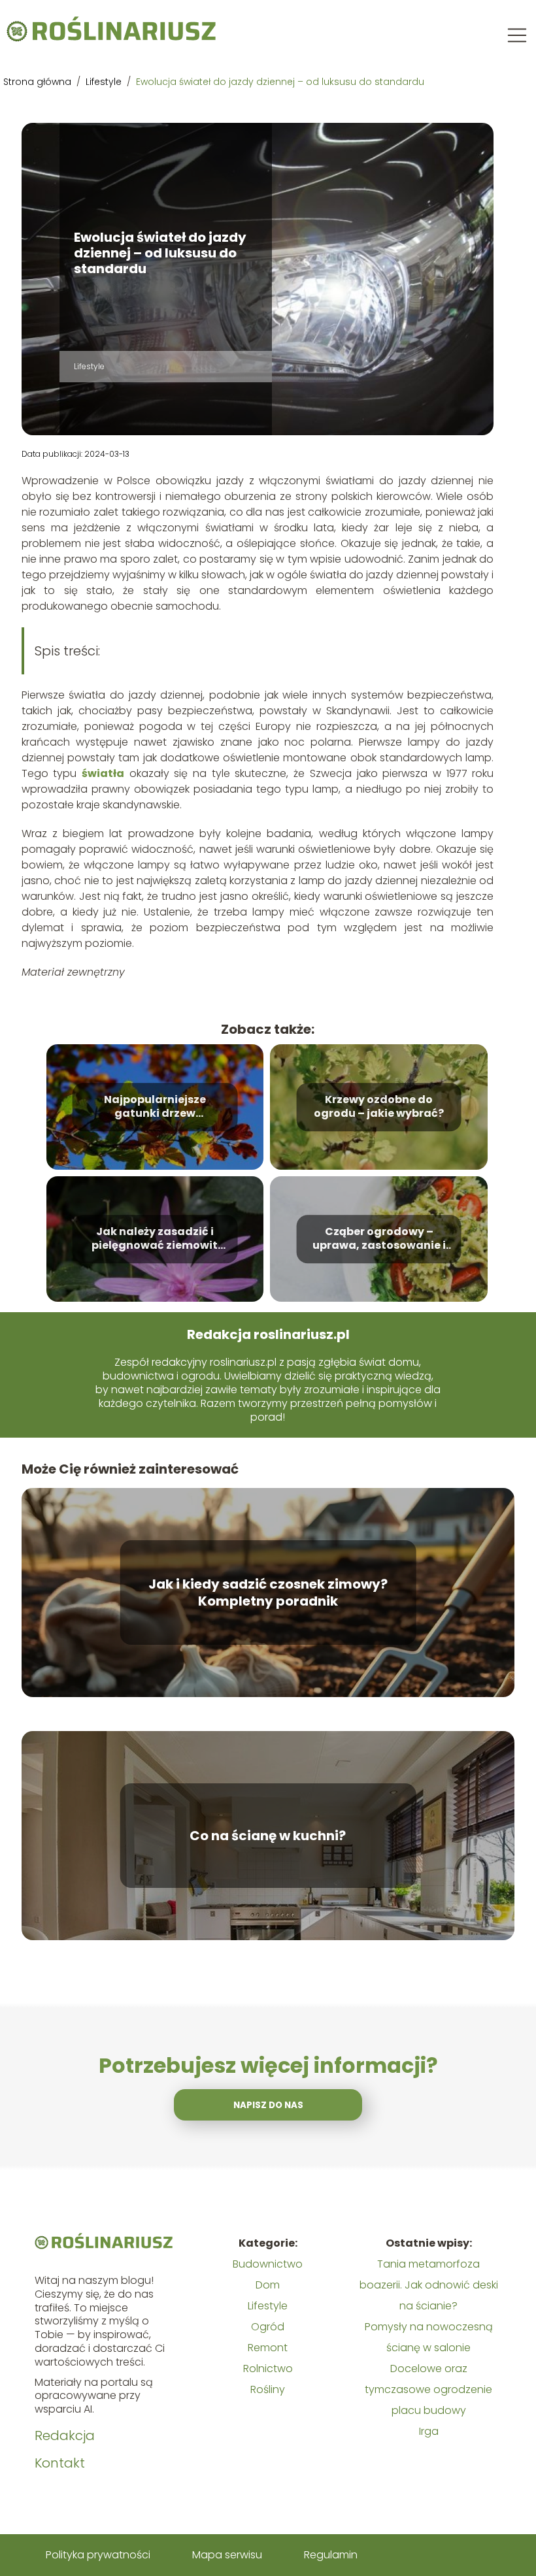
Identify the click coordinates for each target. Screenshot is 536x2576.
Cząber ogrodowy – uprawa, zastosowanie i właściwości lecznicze (379, 1240)
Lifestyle (105, 82)
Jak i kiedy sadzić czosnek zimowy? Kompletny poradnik (268, 1593)
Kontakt (60, 2463)
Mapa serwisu (227, 2555)
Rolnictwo (268, 2369)
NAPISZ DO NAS (268, 2105)
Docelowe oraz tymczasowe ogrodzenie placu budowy (428, 2389)
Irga (429, 2431)
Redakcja (65, 2436)
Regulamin (331, 2555)
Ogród (268, 2327)
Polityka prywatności (98, 2555)
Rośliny (268, 2389)
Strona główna (39, 82)
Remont (268, 2348)
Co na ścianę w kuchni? (268, 1836)
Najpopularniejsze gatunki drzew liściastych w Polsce (155, 1108)
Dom (268, 2285)
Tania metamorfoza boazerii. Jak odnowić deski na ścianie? (429, 2285)
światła (103, 773)
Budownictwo (268, 2264)
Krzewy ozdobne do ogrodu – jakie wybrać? (379, 1108)
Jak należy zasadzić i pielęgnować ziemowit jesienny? (155, 1240)
